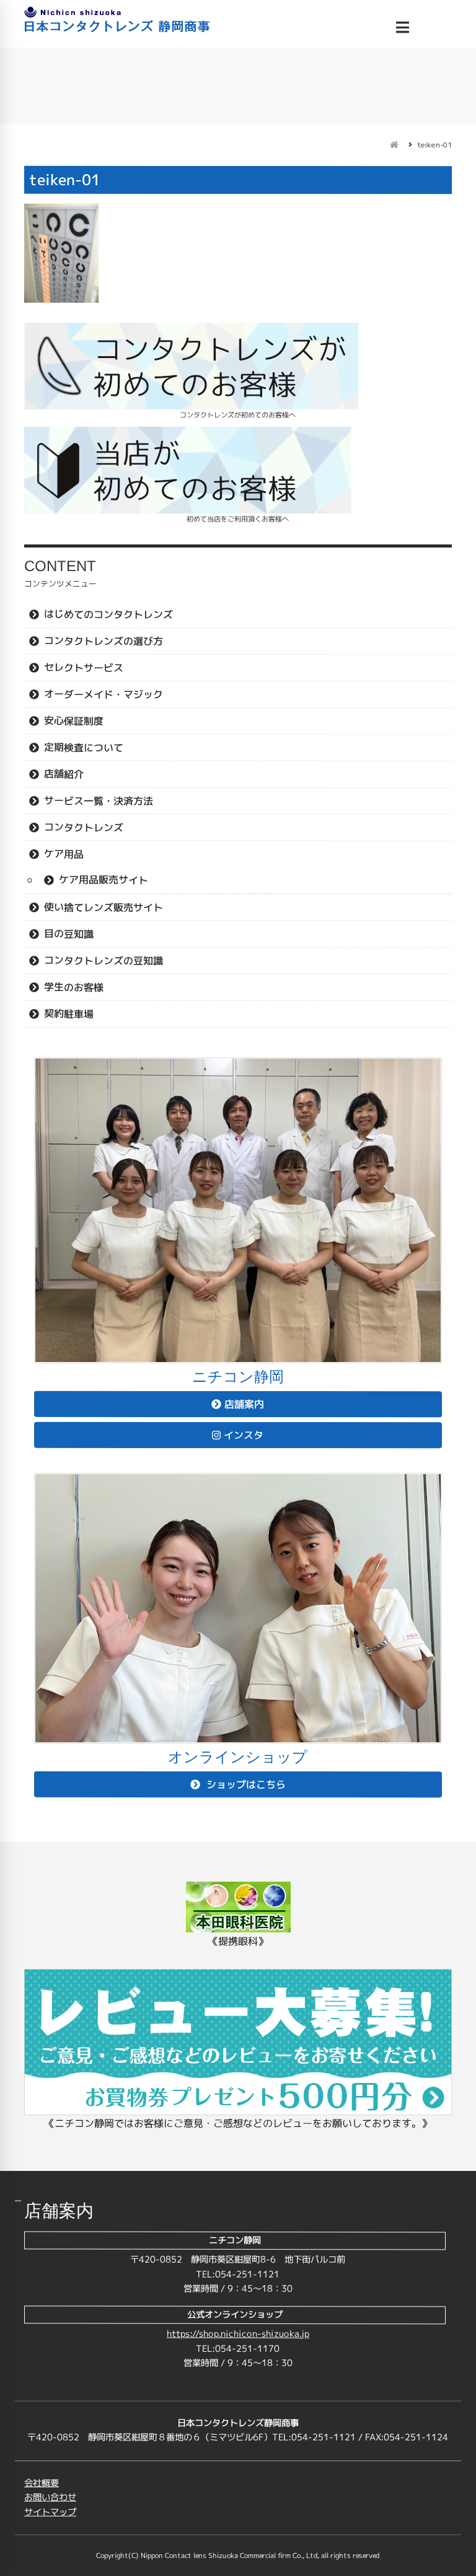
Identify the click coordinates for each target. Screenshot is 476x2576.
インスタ (244, 1435)
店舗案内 (244, 1404)
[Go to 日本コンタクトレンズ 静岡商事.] (394, 145)
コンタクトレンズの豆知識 (104, 960)
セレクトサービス (84, 667)
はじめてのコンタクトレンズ (108, 614)
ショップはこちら (245, 1784)
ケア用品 (64, 854)
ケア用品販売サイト (104, 880)
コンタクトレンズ (84, 827)
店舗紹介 (64, 774)
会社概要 (42, 2482)
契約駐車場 (69, 1013)
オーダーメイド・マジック (104, 694)
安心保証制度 (74, 720)
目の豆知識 (69, 933)
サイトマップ (50, 2512)
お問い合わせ (50, 2497)
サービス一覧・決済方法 (99, 800)
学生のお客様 (74, 987)
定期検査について (84, 747)
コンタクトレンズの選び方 (104, 640)
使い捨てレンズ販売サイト (104, 907)
